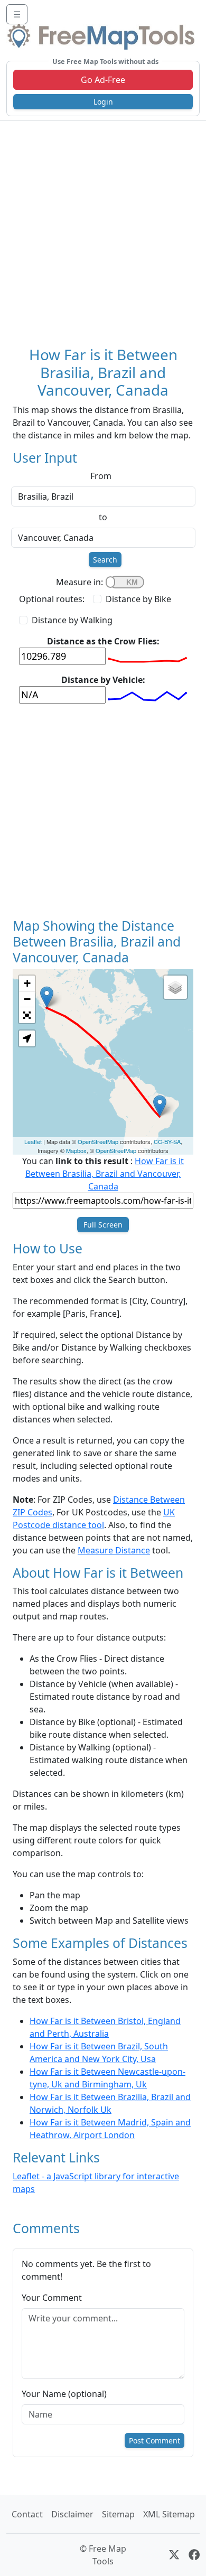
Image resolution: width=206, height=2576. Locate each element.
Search (105, 560)
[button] (27, 1038)
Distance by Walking (72, 620)
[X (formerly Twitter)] (174, 2555)
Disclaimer (72, 2514)
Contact (27, 2514)
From (101, 476)
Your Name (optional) (64, 2394)
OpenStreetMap (98, 1141)
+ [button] (27, 983)
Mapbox (76, 1150)
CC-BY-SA (167, 1141)
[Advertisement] (103, 229)
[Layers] (175, 987)
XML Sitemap (169, 2514)
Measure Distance (114, 1550)
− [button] (27, 999)
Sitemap (118, 2514)
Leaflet (33, 1141)
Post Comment (154, 2441)
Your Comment (52, 2298)
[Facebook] (194, 2555)
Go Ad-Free (103, 80)
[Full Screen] (27, 1015)
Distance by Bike (138, 599)
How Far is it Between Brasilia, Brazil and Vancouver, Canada (105, 1174)
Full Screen (103, 1225)
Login (103, 102)
